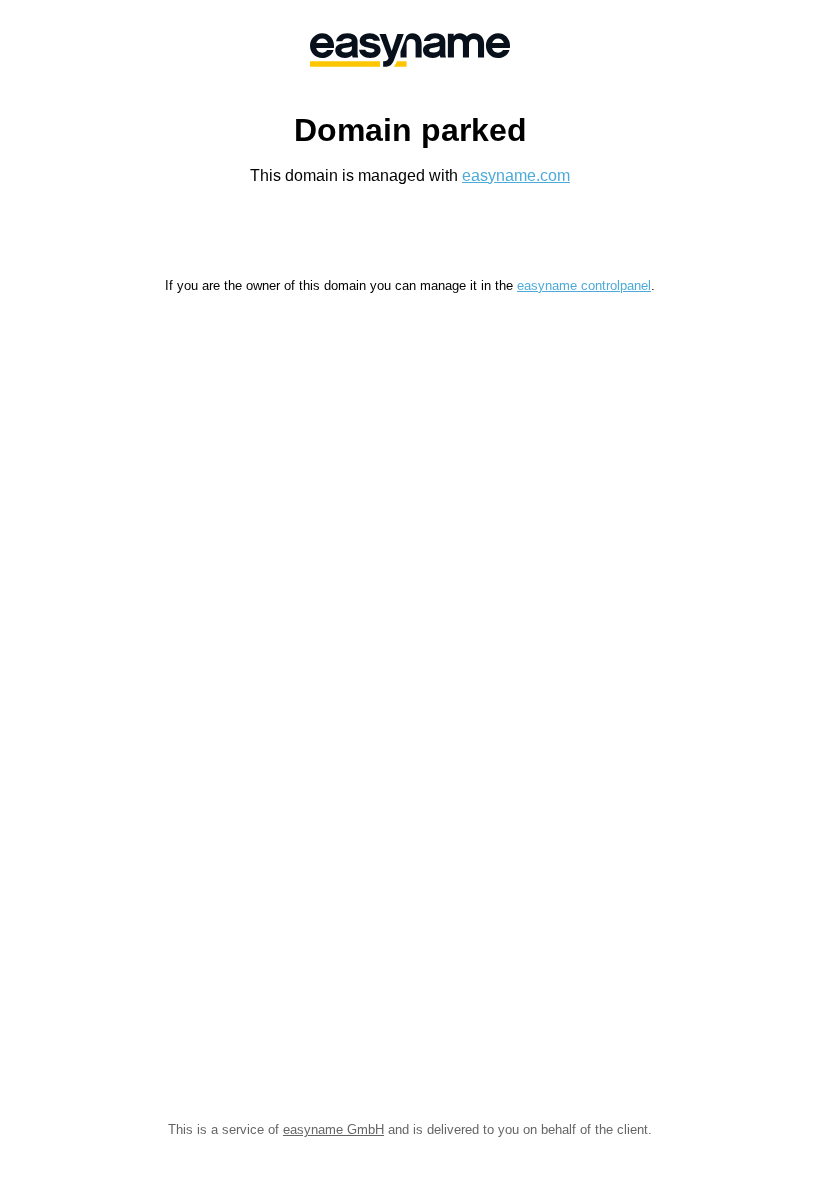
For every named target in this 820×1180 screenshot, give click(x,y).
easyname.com (516, 175)
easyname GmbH (333, 1129)
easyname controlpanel (584, 285)
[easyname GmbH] (410, 50)
